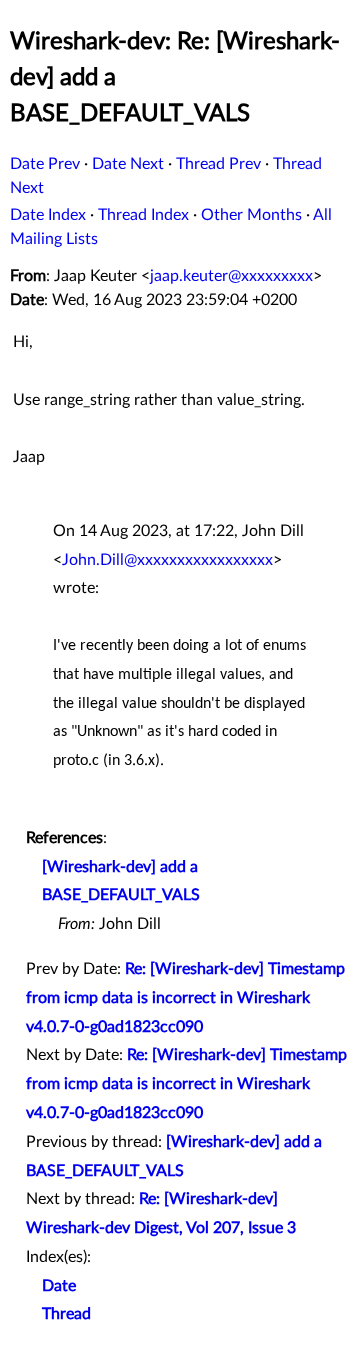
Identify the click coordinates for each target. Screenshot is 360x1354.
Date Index (48, 215)
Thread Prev (218, 164)
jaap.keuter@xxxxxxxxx (231, 276)
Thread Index (143, 215)
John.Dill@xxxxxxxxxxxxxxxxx (167, 560)
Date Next (128, 164)
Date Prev (45, 164)
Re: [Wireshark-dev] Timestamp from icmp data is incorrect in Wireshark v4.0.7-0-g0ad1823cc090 (185, 998)
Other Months (251, 215)
